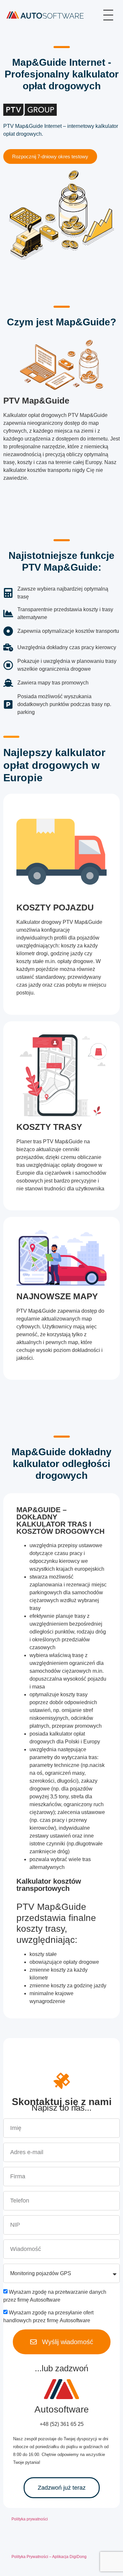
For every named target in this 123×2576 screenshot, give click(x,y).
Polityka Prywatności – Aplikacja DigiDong (49, 2557)
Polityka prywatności (30, 2519)
